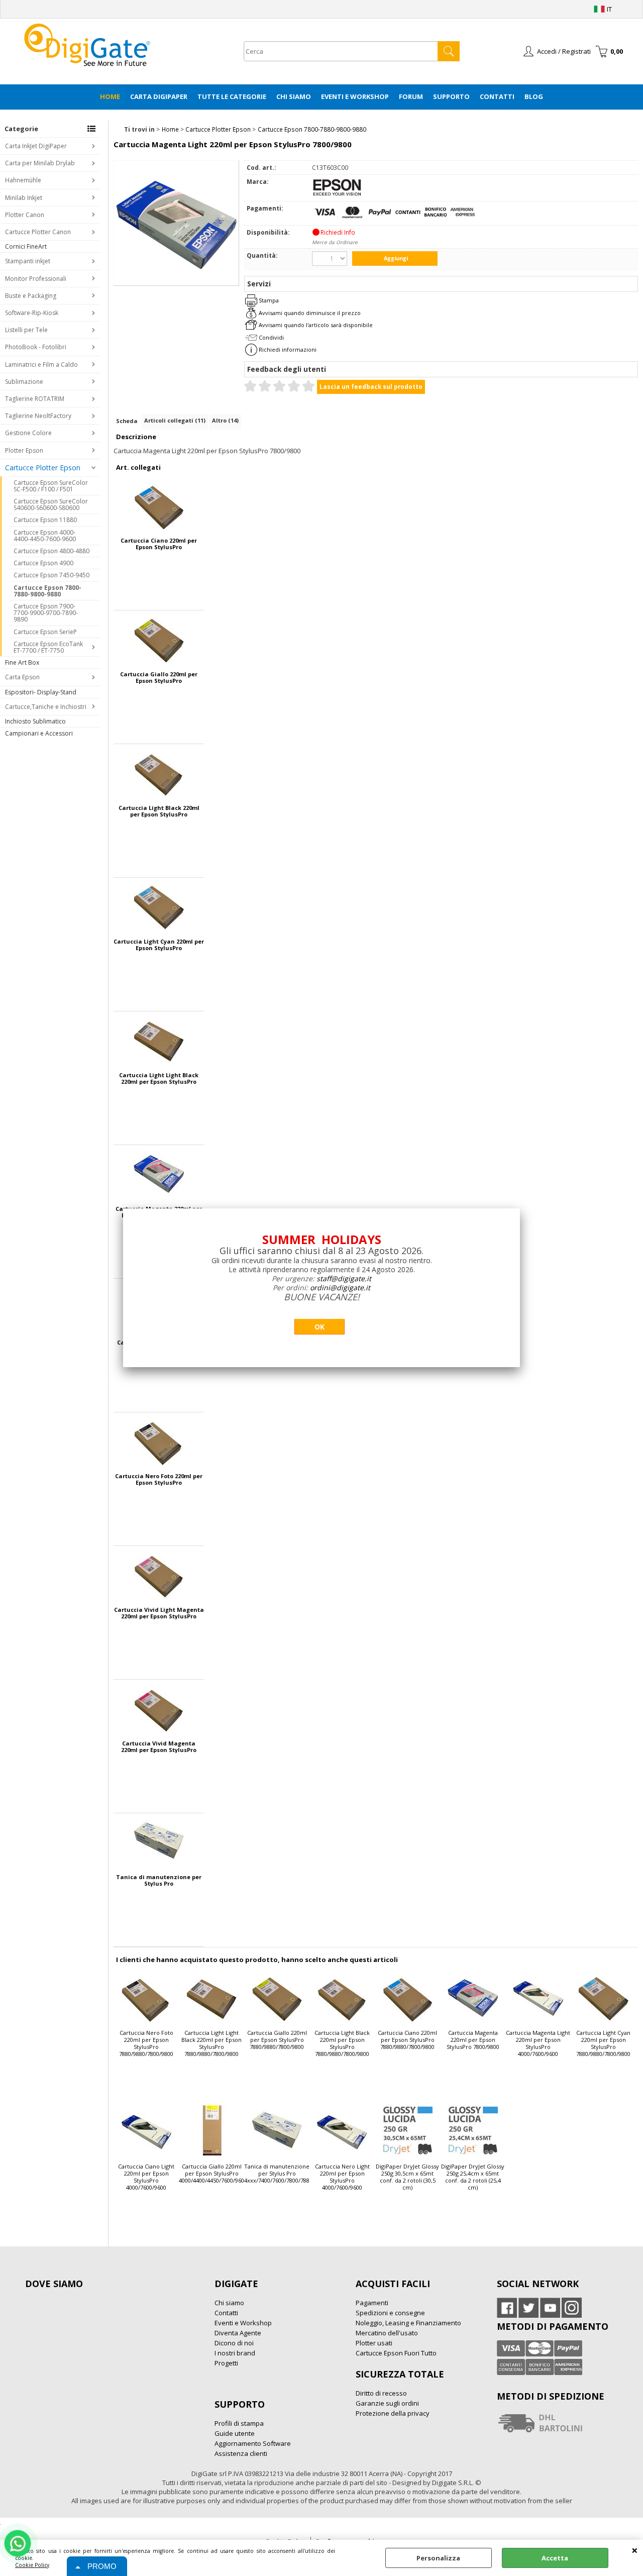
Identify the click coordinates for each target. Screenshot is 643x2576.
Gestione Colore (28, 433)
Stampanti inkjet (28, 261)
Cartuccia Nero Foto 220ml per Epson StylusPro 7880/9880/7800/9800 (159, 1479)
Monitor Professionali (36, 279)
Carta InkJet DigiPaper (36, 146)
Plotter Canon (25, 215)
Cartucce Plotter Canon (38, 232)
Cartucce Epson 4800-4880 (51, 551)
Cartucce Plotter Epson (43, 468)
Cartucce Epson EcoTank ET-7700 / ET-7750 (48, 647)
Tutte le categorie (232, 96)
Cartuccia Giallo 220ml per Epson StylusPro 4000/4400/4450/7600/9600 (211, 2174)
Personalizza (438, 2558)
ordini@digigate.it (340, 1287)
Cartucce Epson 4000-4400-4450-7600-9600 (45, 536)
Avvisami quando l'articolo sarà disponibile (316, 325)
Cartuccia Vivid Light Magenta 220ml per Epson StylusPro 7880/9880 (159, 1613)
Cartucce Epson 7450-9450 (51, 575)
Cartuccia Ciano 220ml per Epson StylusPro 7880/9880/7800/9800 (159, 544)
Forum (411, 96)
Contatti (497, 96)
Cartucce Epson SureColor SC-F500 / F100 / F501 (51, 486)
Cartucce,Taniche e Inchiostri (46, 707)
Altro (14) (225, 420)
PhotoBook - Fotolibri (36, 347)
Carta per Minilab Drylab (40, 163)
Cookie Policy (32, 2565)
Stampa (269, 300)
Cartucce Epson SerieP (45, 632)
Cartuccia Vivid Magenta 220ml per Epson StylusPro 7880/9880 (159, 1746)
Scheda (127, 421)
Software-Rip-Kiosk (32, 313)
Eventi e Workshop (355, 96)
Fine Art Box (22, 662)
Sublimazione (24, 382)
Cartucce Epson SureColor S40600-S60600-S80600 (51, 504)
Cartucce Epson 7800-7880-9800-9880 (47, 591)
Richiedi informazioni (288, 349)
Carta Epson (22, 677)
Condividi (271, 337)
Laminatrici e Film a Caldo (41, 365)
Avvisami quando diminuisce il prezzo (310, 313)
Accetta (555, 2558)
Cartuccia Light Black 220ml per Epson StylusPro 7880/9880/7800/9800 (159, 811)
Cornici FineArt (26, 246)
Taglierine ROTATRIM (35, 399)
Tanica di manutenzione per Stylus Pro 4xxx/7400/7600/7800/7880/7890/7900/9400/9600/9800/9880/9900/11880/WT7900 (159, 1880)
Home (110, 96)
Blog (534, 96)
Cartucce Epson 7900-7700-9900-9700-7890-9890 (46, 613)
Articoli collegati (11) (175, 420)
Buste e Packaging (31, 296)
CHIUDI (635, 2550)
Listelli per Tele (26, 330)
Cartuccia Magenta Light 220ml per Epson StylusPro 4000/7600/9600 (538, 2043)
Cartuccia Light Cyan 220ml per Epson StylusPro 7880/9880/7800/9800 (159, 945)
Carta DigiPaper (159, 96)
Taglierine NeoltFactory (38, 416)
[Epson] (337, 194)
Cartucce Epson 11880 (45, 520)
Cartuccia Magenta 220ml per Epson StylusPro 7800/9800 (473, 2040)
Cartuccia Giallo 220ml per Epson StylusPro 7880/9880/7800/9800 (159, 677)
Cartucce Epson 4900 (43, 563)
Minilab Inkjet (24, 198)
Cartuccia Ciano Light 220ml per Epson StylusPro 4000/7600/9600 (146, 2177)
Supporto (451, 96)
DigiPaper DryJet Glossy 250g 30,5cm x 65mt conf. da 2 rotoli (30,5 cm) (407, 2177)
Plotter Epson (24, 450)
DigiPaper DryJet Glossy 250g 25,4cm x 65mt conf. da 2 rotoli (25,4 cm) (473, 2177)
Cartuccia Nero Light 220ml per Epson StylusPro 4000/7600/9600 (342, 2177)
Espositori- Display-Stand (41, 692)
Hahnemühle (23, 180)
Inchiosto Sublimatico (35, 721)
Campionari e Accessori (39, 733)
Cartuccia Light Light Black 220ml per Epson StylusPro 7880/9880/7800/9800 (159, 1078)
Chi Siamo (294, 96)
